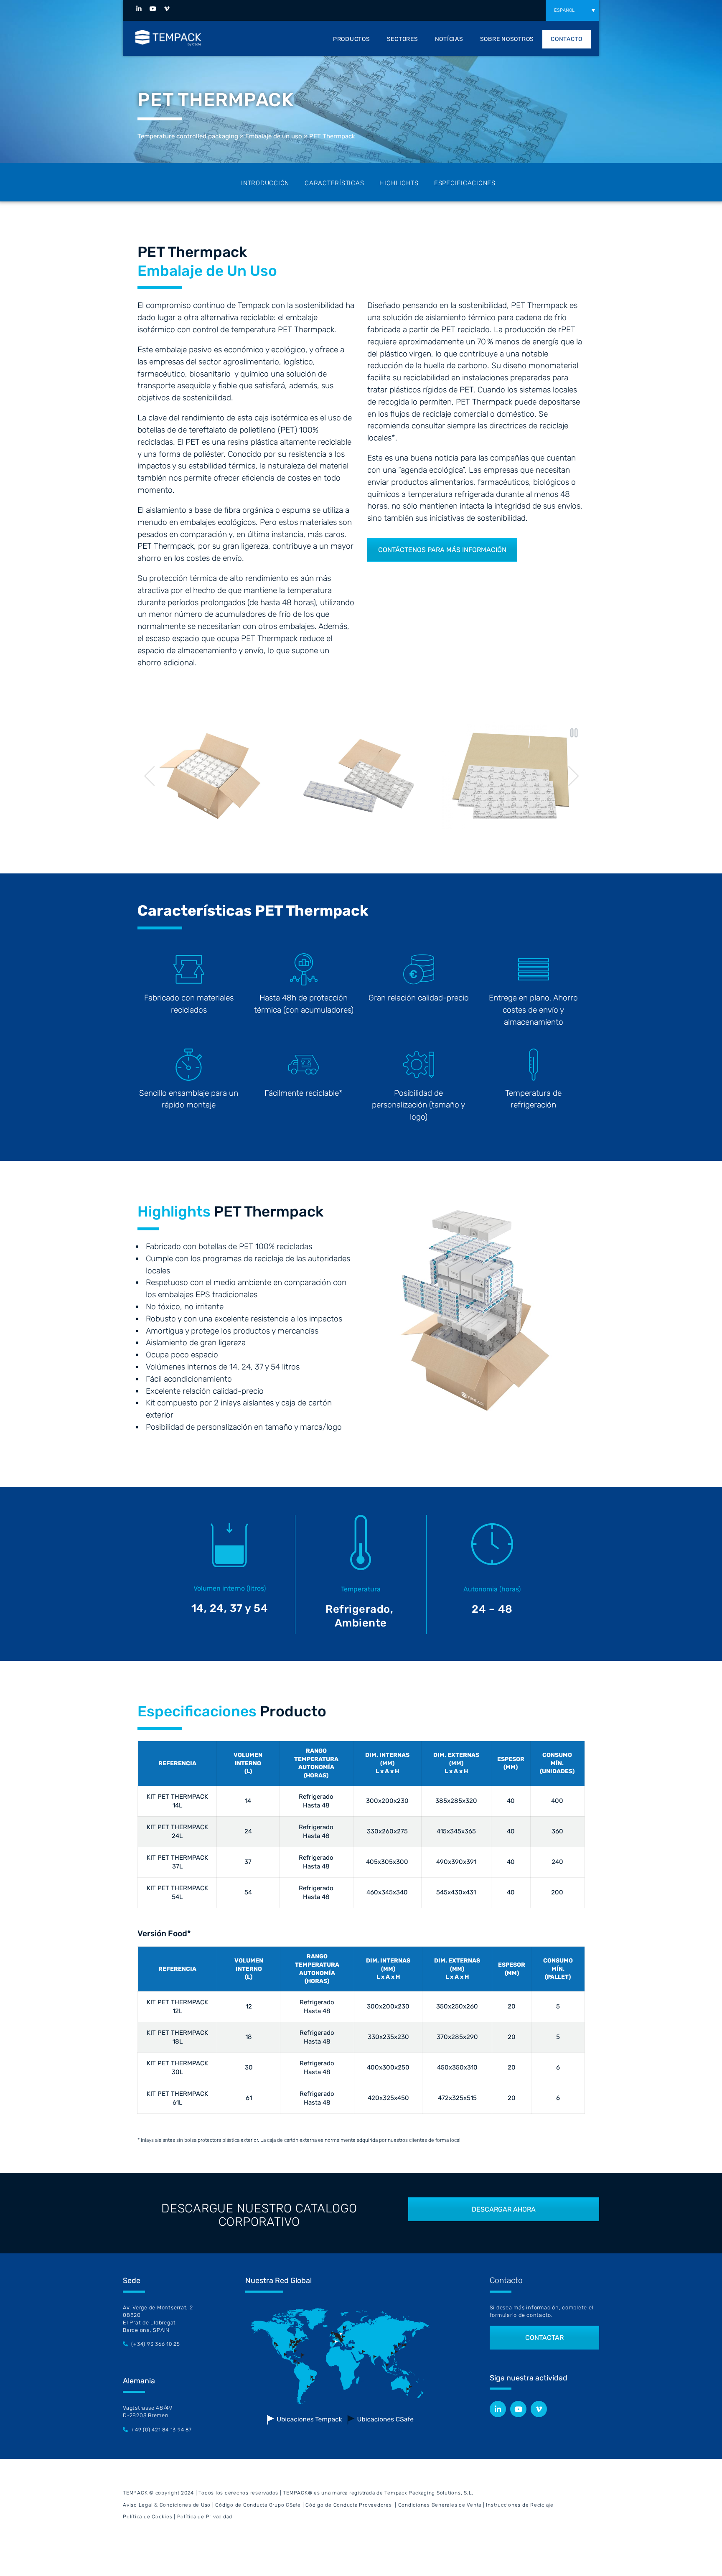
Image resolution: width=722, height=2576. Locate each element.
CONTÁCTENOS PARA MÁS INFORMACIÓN (442, 550)
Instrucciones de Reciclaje (520, 2505)
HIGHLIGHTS (399, 183)
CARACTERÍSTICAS (334, 183)
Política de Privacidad (205, 2517)
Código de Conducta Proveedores (349, 2505)
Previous (150, 776)
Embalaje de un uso (274, 136)
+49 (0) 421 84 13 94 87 (161, 2430)
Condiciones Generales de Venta (440, 2505)
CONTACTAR (544, 2338)
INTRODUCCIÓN (265, 183)
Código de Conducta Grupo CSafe (258, 2505)
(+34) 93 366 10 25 (156, 2344)
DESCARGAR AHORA (504, 2209)
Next (574, 776)
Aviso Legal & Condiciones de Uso (167, 2505)
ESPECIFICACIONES (465, 183)
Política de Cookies (147, 2517)
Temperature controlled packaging (188, 136)
